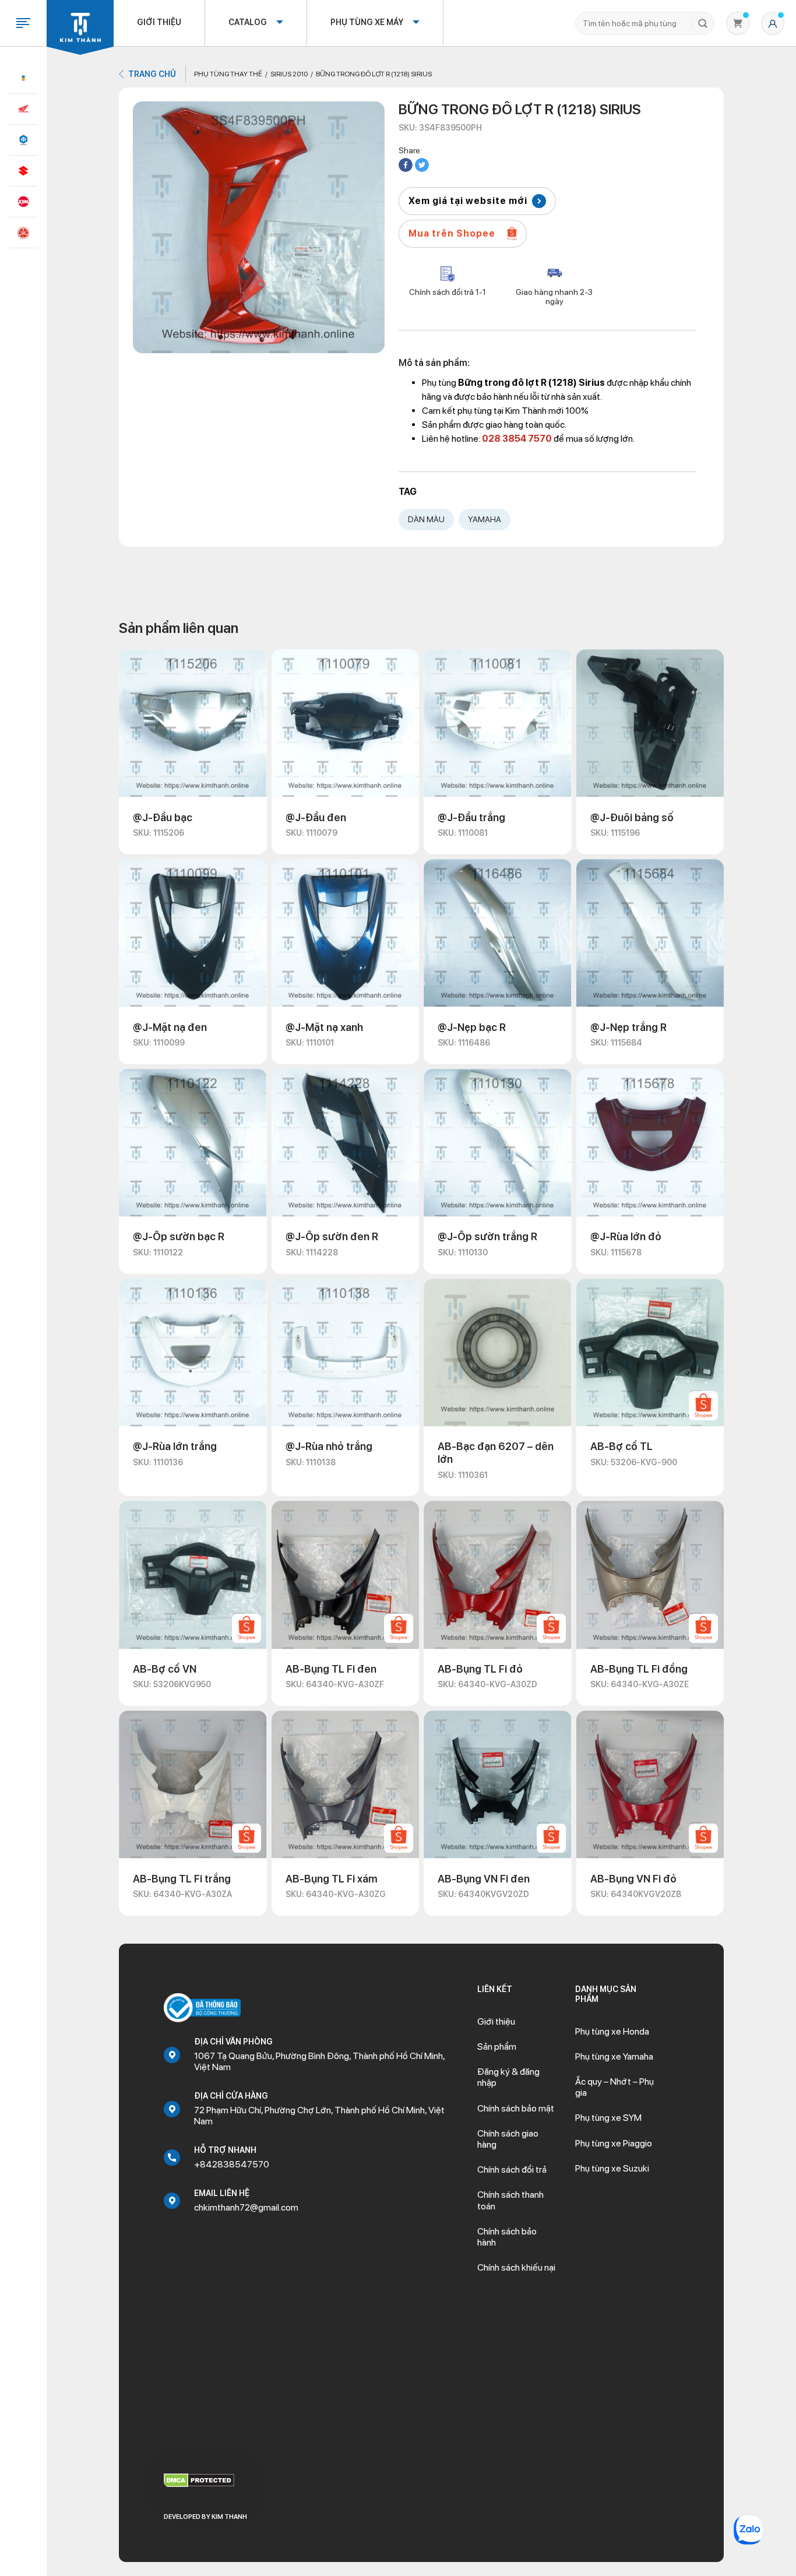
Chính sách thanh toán (510, 2200)
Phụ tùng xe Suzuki (612, 2168)
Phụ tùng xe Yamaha (614, 2056)
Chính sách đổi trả (512, 2169)
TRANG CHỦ (152, 74)
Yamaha (485, 519)
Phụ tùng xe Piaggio (614, 2143)
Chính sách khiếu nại (516, 2267)
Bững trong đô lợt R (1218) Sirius (374, 74)
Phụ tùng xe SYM (608, 2118)
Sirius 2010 (289, 74)
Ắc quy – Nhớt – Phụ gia (614, 2087)
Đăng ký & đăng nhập (508, 2077)
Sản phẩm (497, 2047)
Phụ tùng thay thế (228, 74)
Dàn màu (426, 519)
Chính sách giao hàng (508, 2139)
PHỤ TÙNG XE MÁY (367, 22)
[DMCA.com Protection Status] (199, 2480)
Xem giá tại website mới (468, 201)
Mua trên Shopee (452, 233)
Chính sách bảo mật (516, 2108)
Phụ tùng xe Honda (612, 2031)
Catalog (248, 22)
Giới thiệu (159, 22)
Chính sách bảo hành (507, 2237)
